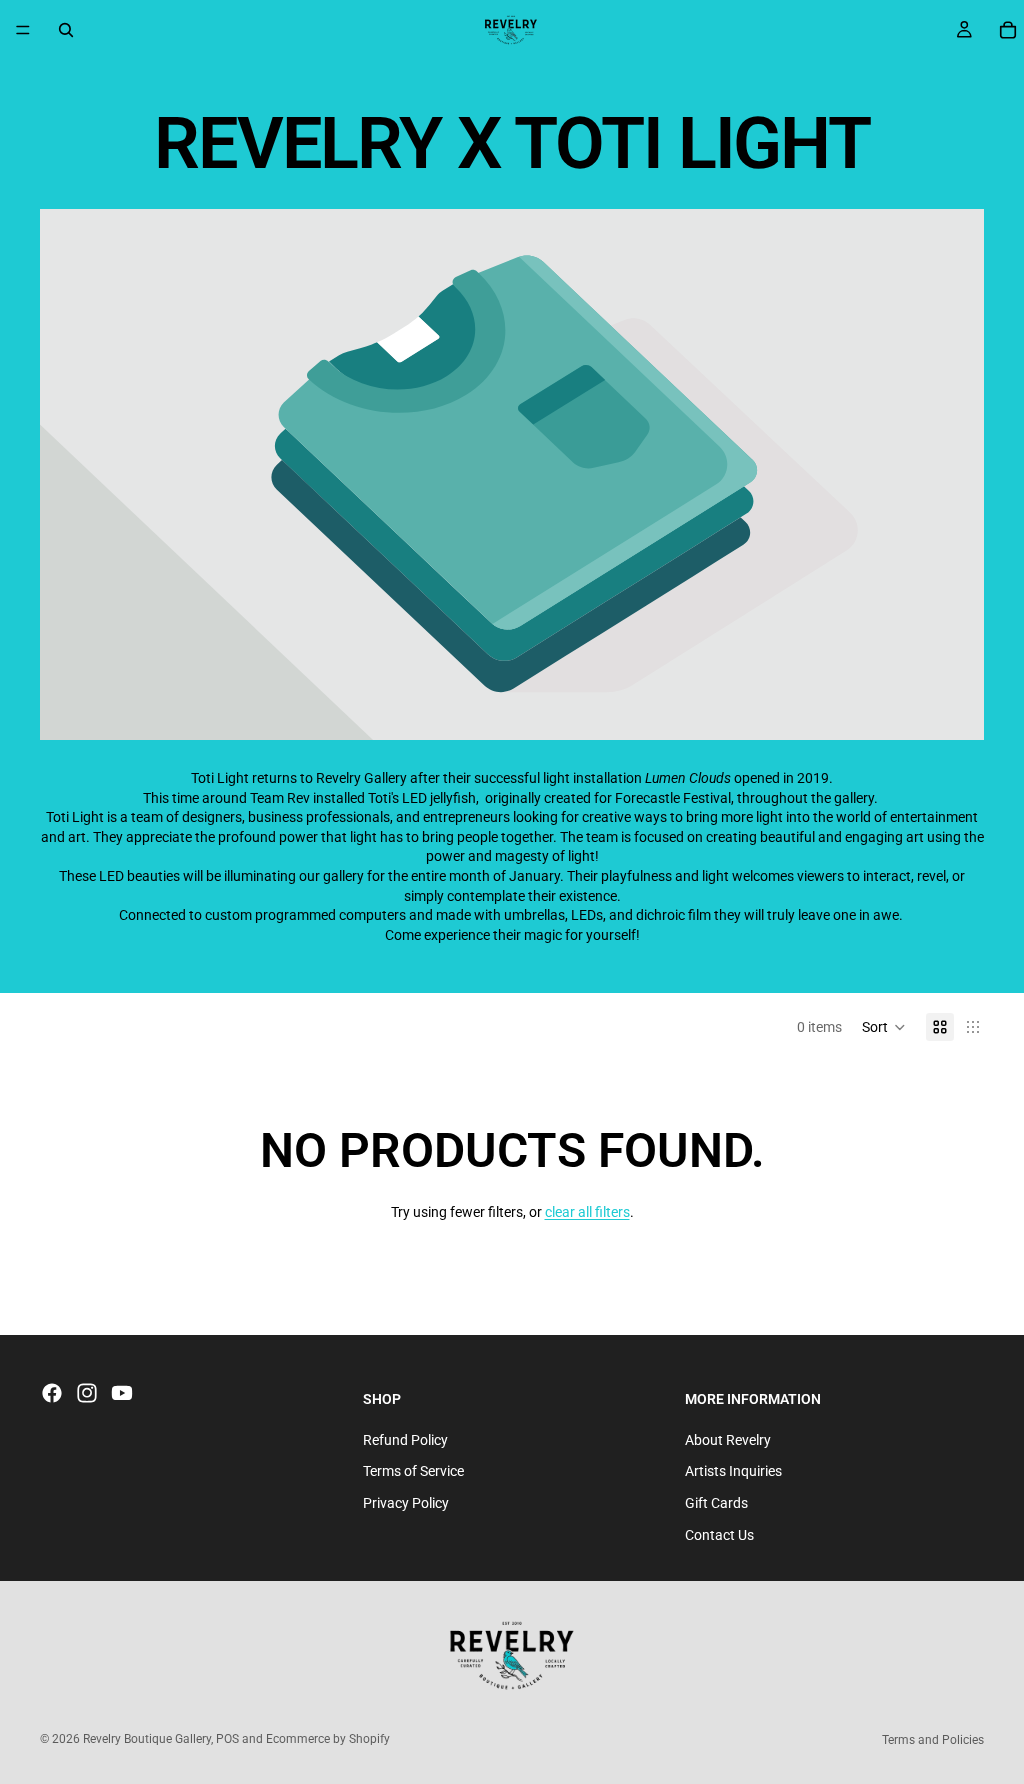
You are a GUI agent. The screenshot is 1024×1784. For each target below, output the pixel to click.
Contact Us (719, 1535)
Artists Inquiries (733, 1471)
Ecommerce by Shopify (328, 1739)
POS (227, 1739)
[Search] (66, 30)
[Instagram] (87, 1393)
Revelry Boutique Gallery (147, 1739)
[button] (884, 1027)
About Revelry (728, 1440)
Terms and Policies (933, 1740)
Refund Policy (405, 1440)
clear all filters (587, 1212)
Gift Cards (716, 1503)
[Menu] (23, 30)
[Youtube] (122, 1393)
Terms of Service (413, 1471)
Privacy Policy (406, 1503)
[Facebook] (52, 1393)
